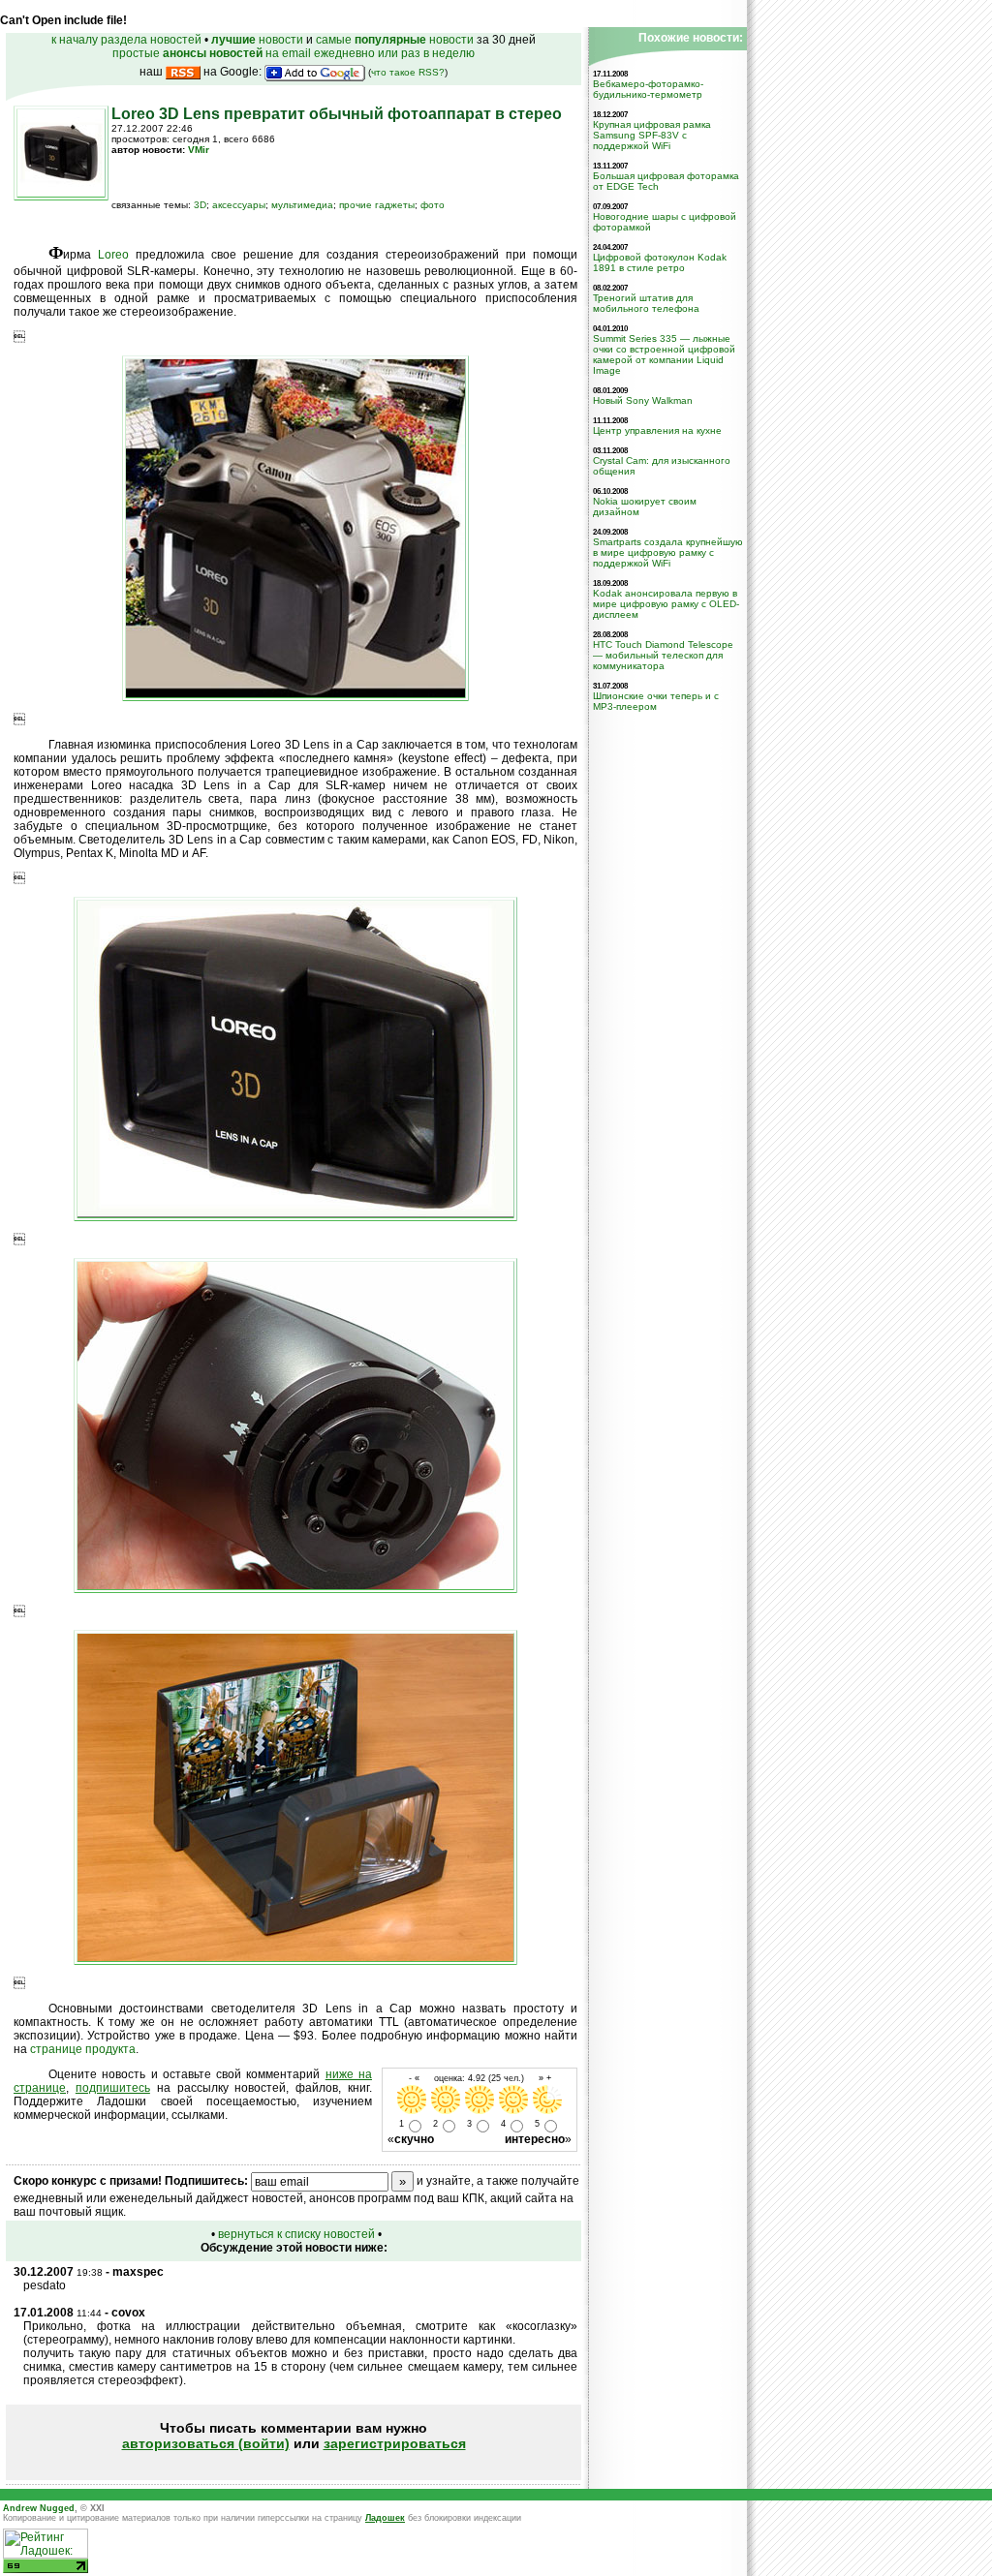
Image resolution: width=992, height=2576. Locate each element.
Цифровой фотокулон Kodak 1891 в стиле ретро (660, 262)
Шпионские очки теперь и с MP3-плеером (656, 701)
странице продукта (83, 2049)
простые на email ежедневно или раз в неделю (294, 53)
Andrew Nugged (39, 2508)
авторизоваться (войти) (206, 2443)
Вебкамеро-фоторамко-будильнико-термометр (648, 89)
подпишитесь (113, 2088)
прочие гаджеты (377, 205)
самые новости (395, 40)
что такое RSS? (408, 72)
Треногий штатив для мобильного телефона (646, 303)
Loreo (113, 255)
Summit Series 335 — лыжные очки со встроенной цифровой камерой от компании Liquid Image (664, 354)
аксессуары (239, 205)
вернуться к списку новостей (296, 2234)
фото (433, 205)
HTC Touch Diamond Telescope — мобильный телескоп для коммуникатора (663, 655)
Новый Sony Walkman (643, 400)
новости (257, 40)
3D (200, 205)
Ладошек (385, 2518)
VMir (199, 150)
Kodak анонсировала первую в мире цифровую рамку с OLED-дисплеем (666, 604)
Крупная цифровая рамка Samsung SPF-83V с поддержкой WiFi (652, 135)
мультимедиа (302, 205)
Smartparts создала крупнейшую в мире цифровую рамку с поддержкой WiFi (668, 552)
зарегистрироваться (395, 2443)
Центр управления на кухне (657, 430)
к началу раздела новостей (126, 40)
